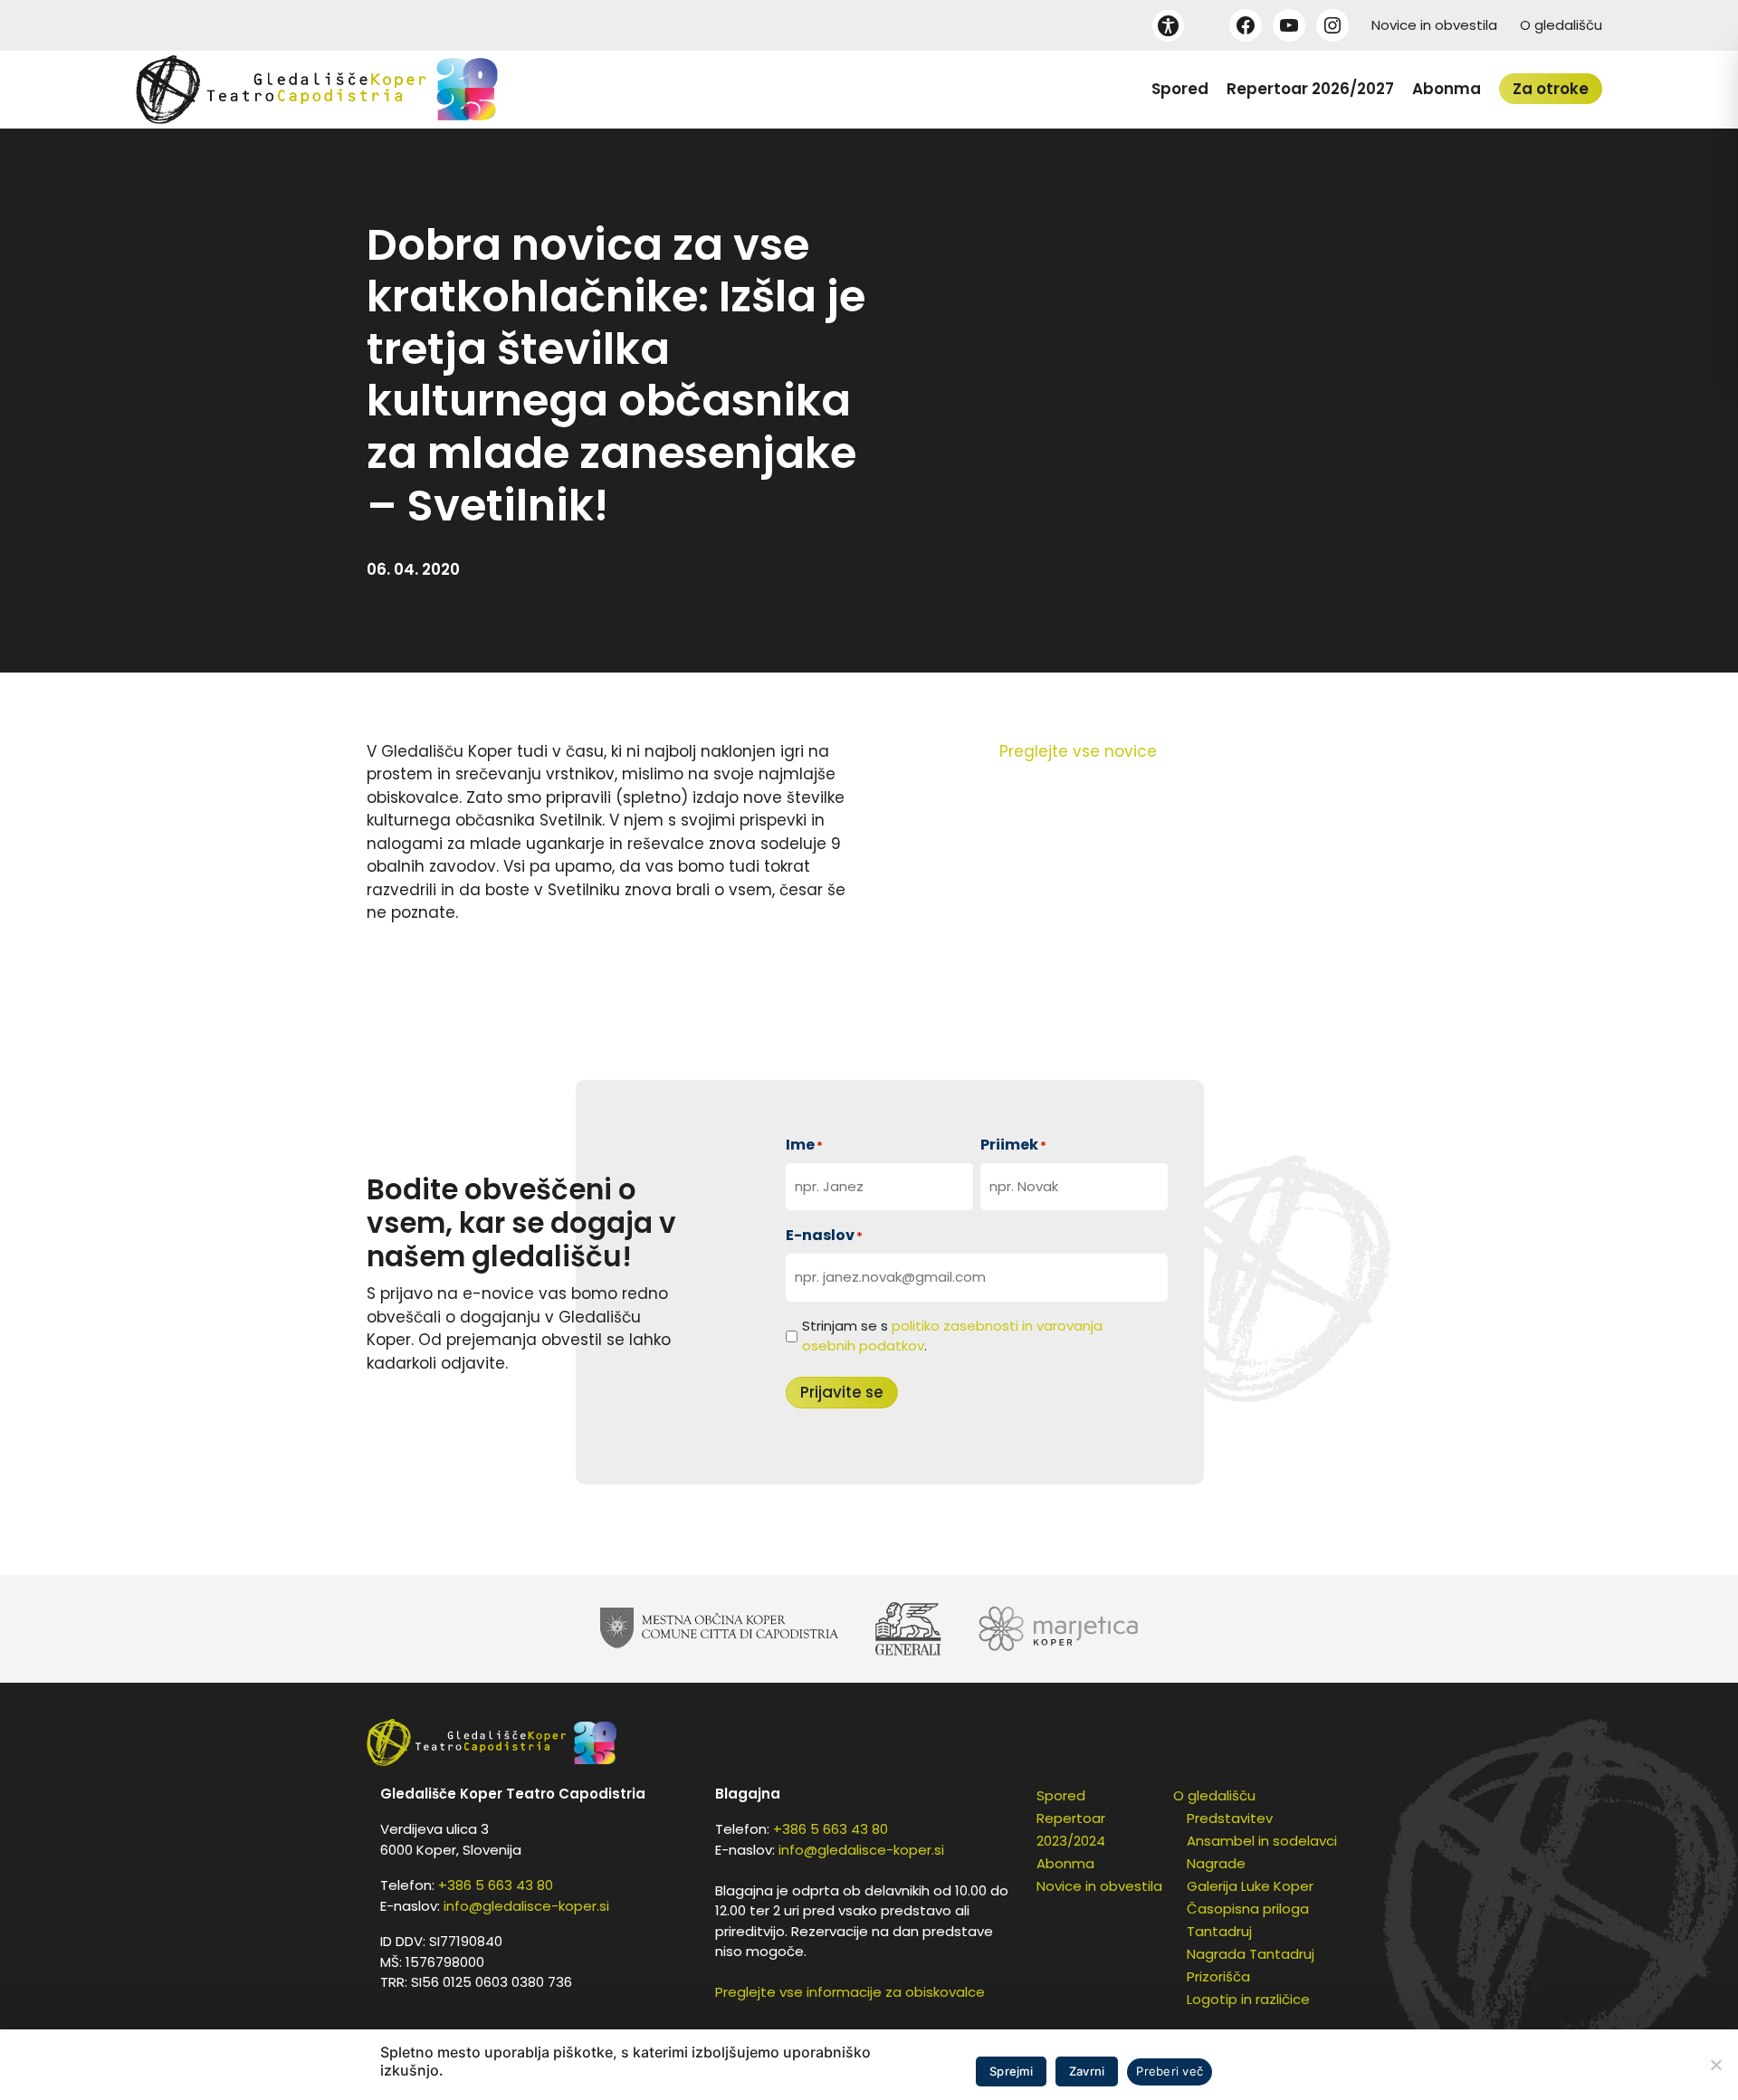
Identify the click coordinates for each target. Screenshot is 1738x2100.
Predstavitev (1230, 1818)
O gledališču (1561, 25)
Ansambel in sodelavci (1262, 1841)
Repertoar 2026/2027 (1310, 89)
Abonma (1447, 89)
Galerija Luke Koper (1250, 1886)
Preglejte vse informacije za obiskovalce (850, 1992)
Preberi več (1170, 2071)
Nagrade (1216, 1863)
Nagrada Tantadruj (1251, 1954)
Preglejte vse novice (1078, 751)
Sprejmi (1011, 2071)
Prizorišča (1218, 1976)
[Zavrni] (1715, 2065)
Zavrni (1087, 2071)
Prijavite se (842, 1392)
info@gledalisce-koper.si (526, 1906)
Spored (1180, 89)
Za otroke (1551, 89)
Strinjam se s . (952, 1336)
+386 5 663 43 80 (496, 1885)
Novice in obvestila (1434, 25)
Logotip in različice (1248, 1999)
